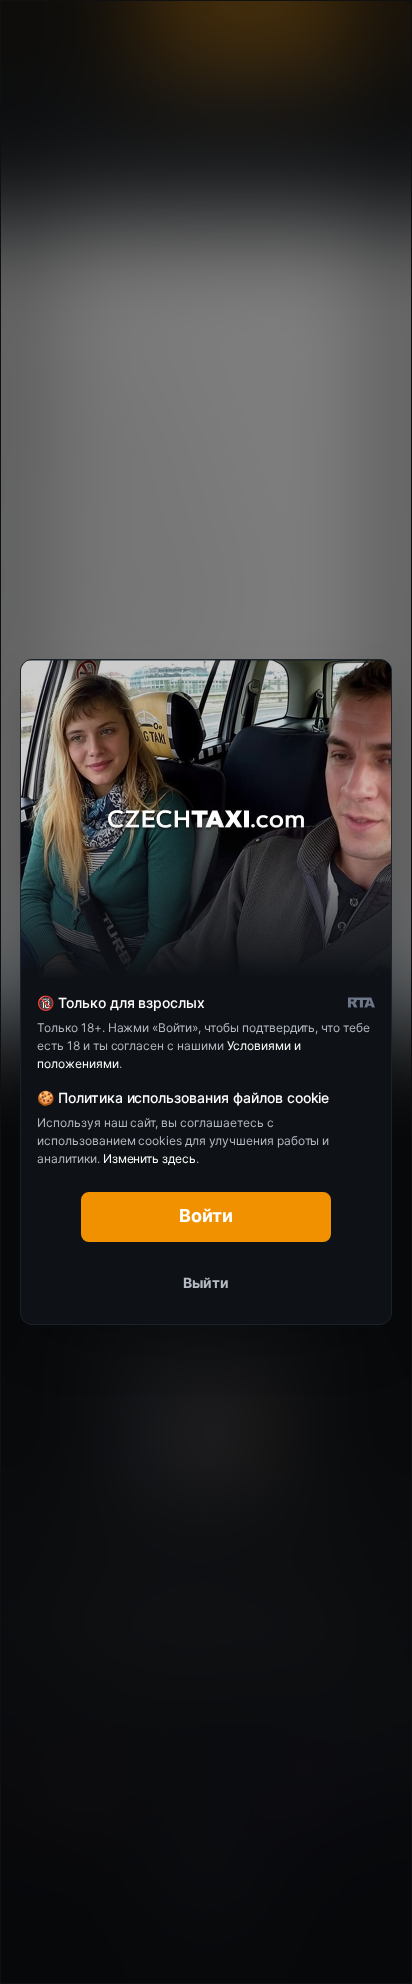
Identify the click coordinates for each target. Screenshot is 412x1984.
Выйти (206, 1282)
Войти (206, 1215)
